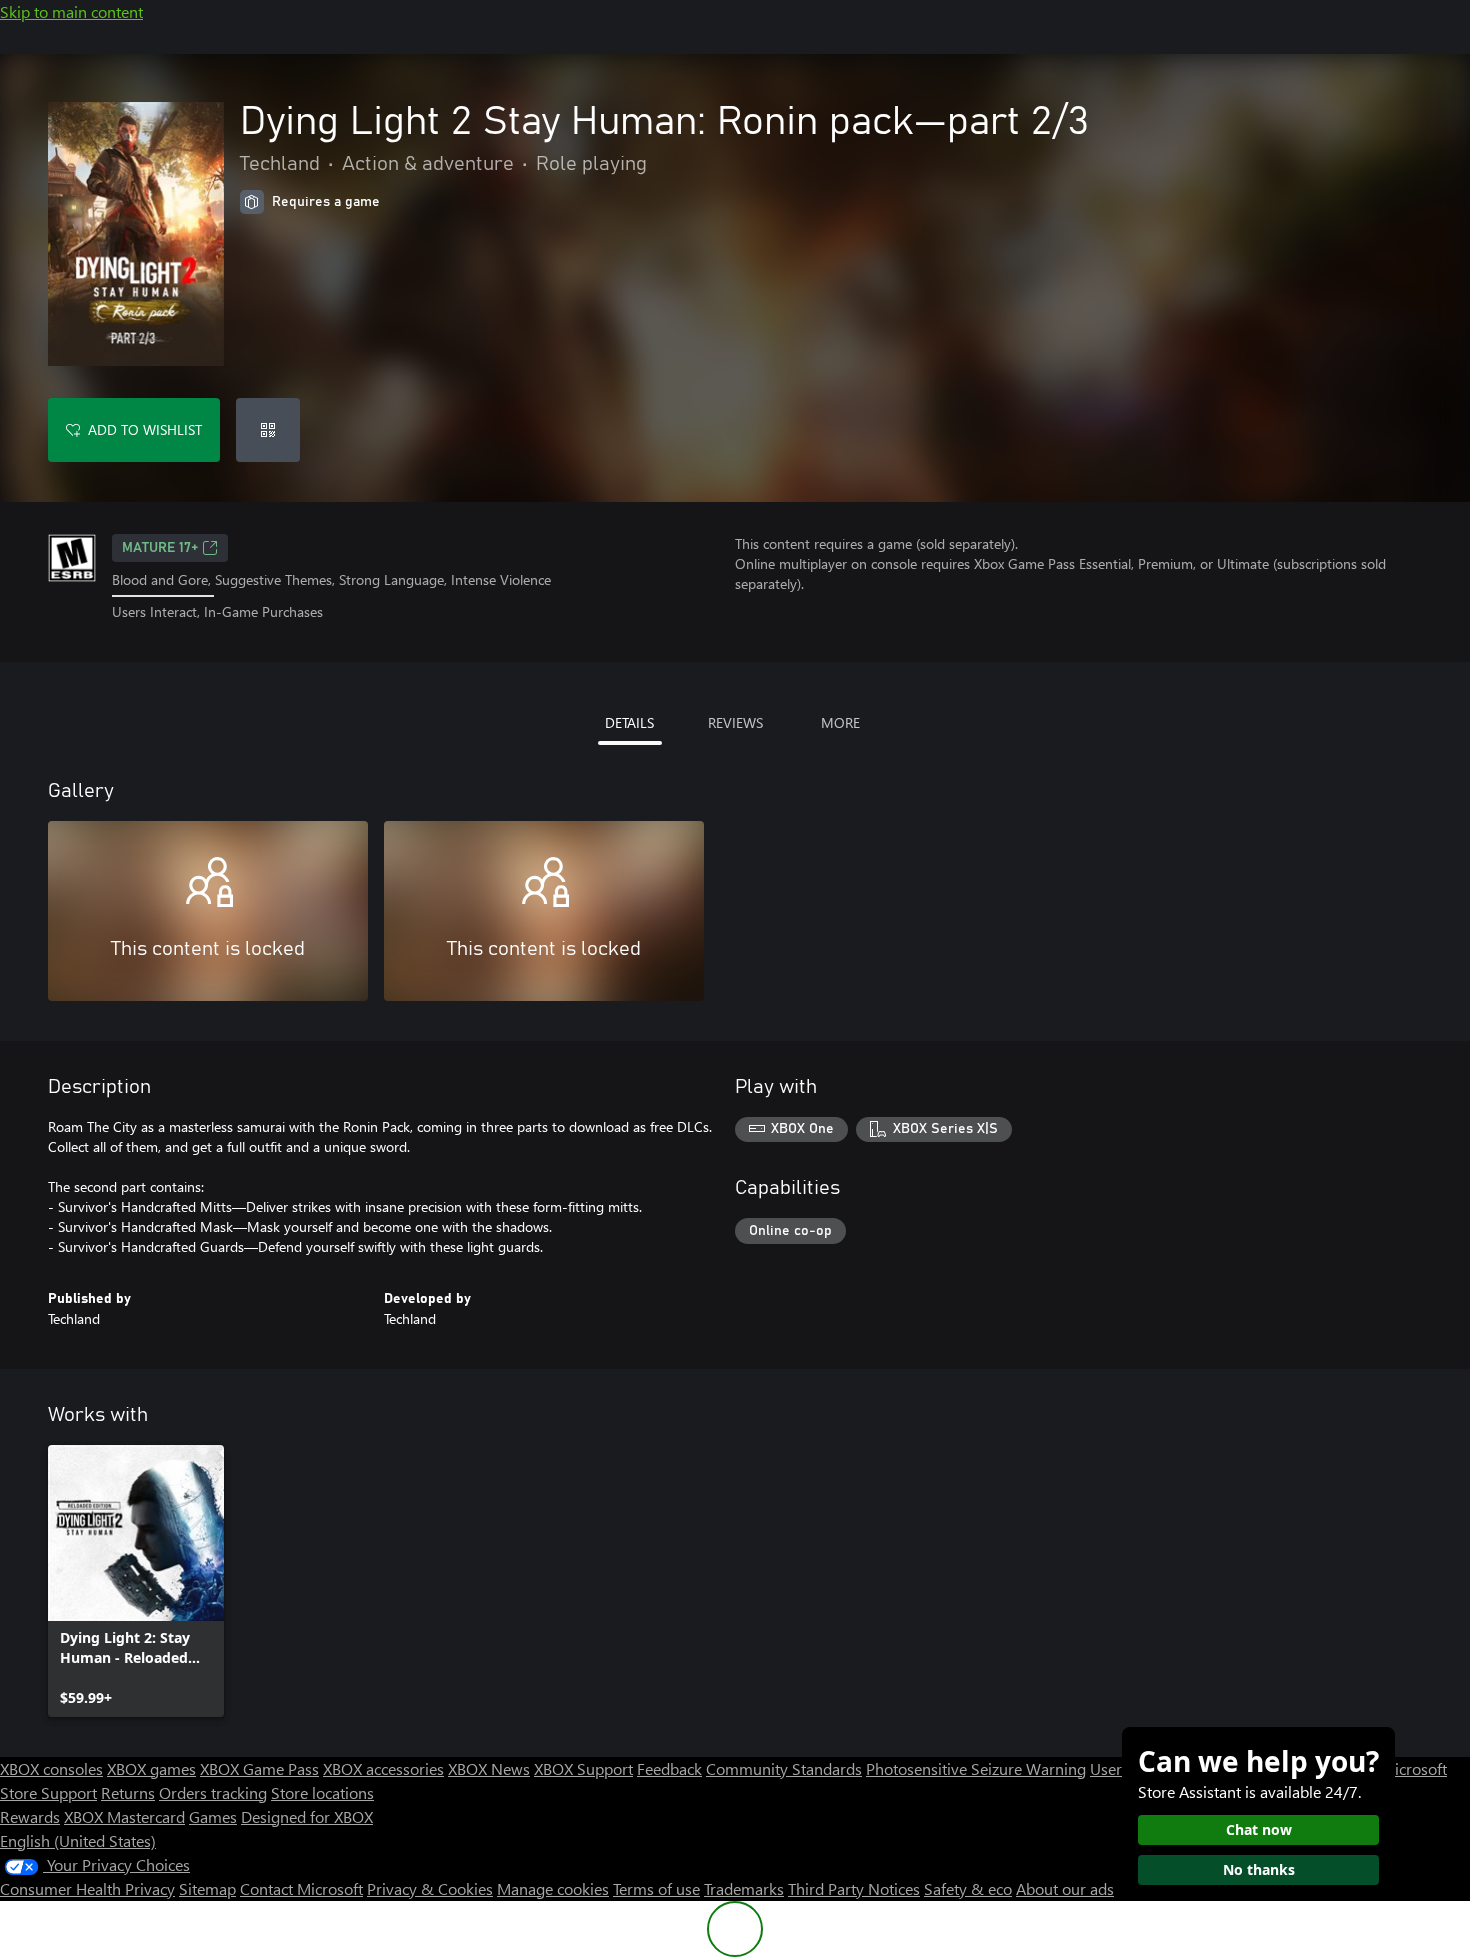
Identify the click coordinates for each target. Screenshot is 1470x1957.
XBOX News (489, 1768)
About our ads (1065, 1888)
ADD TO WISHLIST (145, 429)
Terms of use (656, 1888)
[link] (136, 1581)
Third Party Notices (854, 1888)
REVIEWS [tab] (735, 722)
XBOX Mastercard (124, 1816)
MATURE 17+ (160, 548)
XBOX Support (583, 1768)
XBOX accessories (383, 1768)
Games (213, 1816)
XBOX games (151, 1768)
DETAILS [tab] (629, 722)
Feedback (669, 1768)
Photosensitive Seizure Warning (976, 1768)
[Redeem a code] (268, 430)
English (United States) (78, 1840)
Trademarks (744, 1888)
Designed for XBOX (307, 1816)
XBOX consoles (51, 1768)
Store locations (322, 1792)
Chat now (1259, 1829)
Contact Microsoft (301, 1888)
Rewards (30, 1816)
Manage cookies (553, 1888)
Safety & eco (968, 1888)
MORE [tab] (840, 722)
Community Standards (784, 1768)
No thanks (1259, 1869)
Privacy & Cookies (430, 1888)
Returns (128, 1792)
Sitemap (207, 1888)
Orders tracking (213, 1792)
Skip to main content (71, 11)
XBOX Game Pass (259, 1768)
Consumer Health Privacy (87, 1888)
